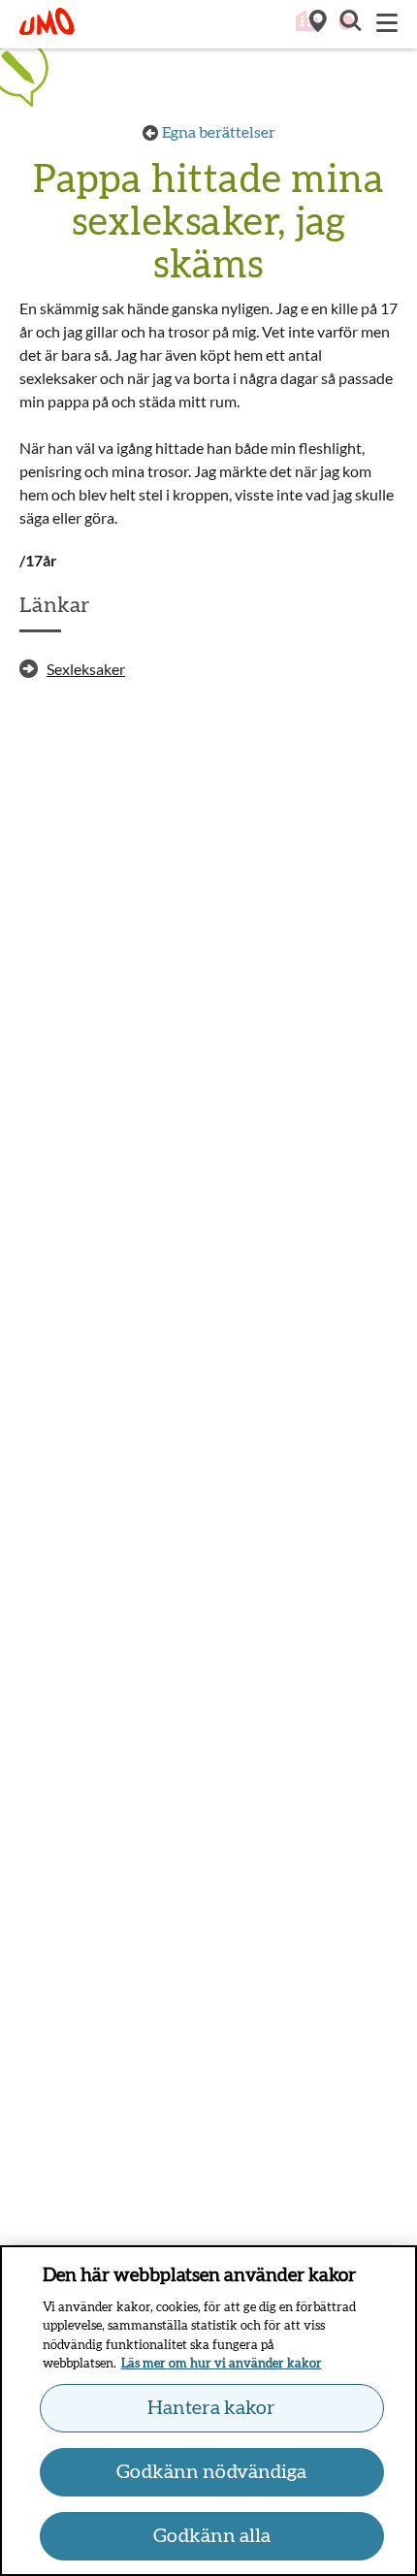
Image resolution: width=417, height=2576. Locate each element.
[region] (208, 2411)
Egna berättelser (219, 133)
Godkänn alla (212, 2536)
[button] (349, 23)
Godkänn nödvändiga (211, 2472)
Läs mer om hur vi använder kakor (222, 2364)
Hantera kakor (211, 2408)
